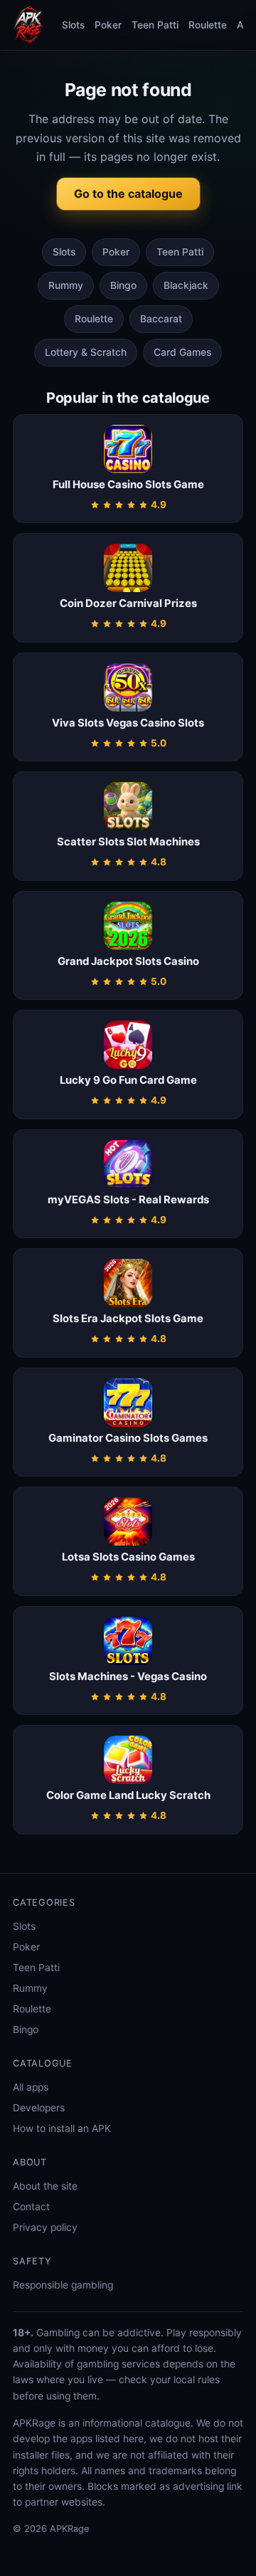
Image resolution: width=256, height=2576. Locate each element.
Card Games (182, 352)
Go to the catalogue (128, 194)
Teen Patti (155, 25)
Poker (108, 25)
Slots (73, 25)
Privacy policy (45, 2227)
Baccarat (161, 319)
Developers (39, 2108)
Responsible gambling (63, 2285)
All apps (31, 2087)
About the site (45, 2186)
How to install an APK (62, 2128)
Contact (31, 2207)
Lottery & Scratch (86, 352)
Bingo (123, 285)
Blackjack (186, 285)
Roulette (208, 25)
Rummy (66, 285)
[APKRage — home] (28, 25)
